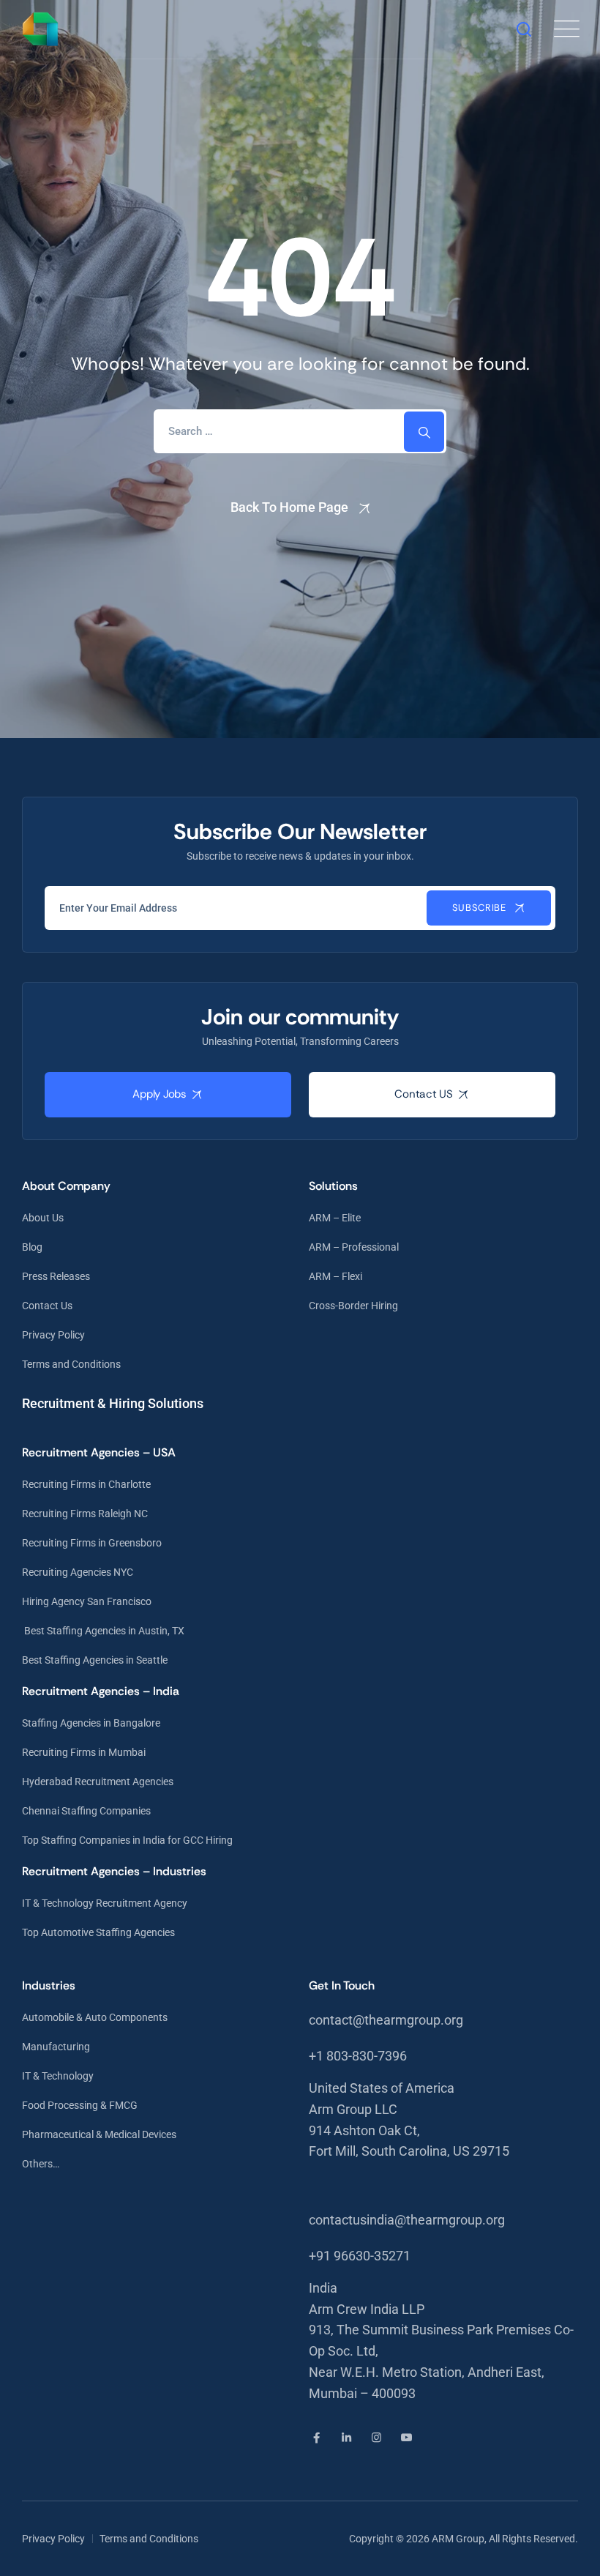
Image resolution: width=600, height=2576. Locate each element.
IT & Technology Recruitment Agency (105, 1903)
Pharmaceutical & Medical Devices (99, 2134)
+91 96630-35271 (360, 2256)
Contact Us (47, 1306)
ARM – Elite (335, 1218)
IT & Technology (58, 2076)
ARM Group (458, 2539)
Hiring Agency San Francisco (87, 1601)
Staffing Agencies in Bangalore (91, 1723)
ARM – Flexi (335, 1276)
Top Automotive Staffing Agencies (98, 1932)
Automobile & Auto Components (95, 2017)
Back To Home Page (289, 507)
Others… (41, 2164)
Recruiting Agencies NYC (78, 1572)
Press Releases (56, 1276)
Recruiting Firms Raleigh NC (85, 1514)
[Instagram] (376, 2438)
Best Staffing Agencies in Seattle (95, 1660)
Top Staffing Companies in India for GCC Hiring (127, 1840)
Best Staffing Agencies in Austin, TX (103, 1631)
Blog (32, 1247)
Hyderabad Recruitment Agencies (98, 1782)
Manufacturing (56, 2047)
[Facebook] (316, 2438)
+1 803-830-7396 (358, 2056)
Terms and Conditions (71, 1364)
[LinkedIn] (346, 2438)
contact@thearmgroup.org (386, 2020)
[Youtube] (406, 2438)
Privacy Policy (53, 1335)
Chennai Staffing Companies (86, 1811)
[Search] (524, 29)
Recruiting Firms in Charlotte (86, 1484)
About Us (43, 1218)
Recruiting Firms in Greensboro (92, 1543)
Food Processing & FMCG (80, 2105)
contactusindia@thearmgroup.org (407, 2220)
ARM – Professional (354, 1247)
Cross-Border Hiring (353, 1306)
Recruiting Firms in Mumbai (84, 1752)
